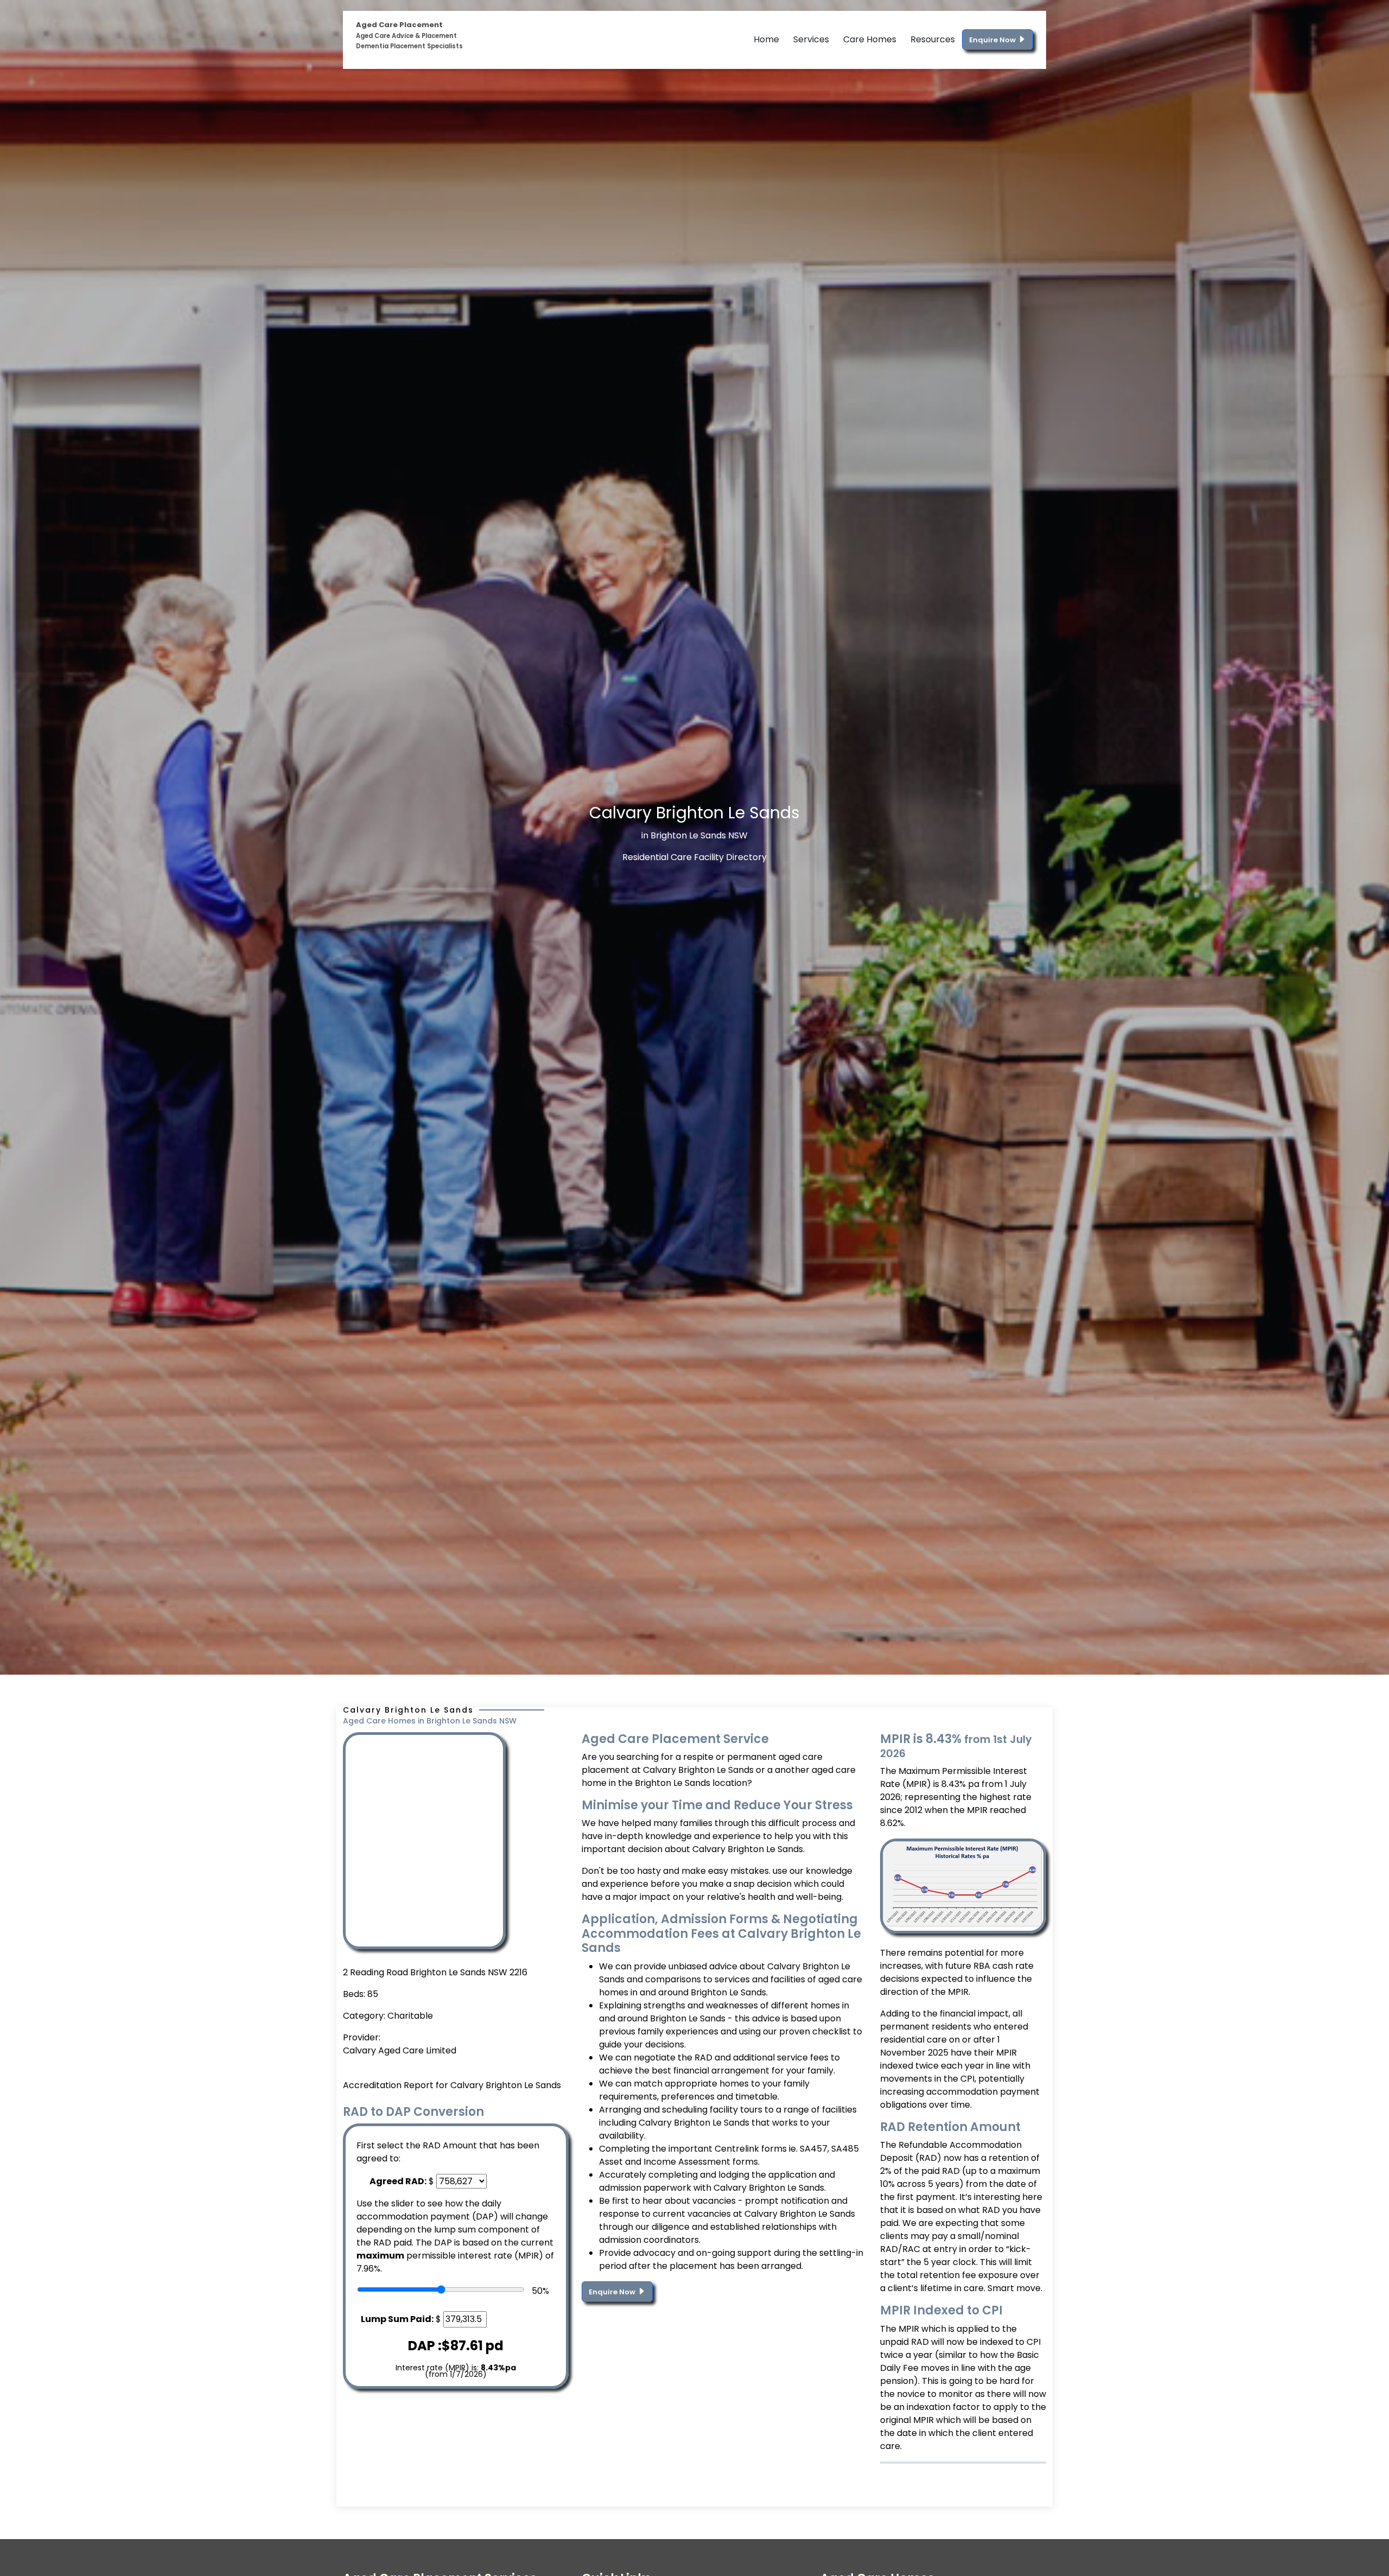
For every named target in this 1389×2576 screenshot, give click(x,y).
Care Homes (870, 39)
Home (766, 39)
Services (811, 39)
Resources (933, 39)
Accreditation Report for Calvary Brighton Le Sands (452, 2085)
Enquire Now (993, 40)
